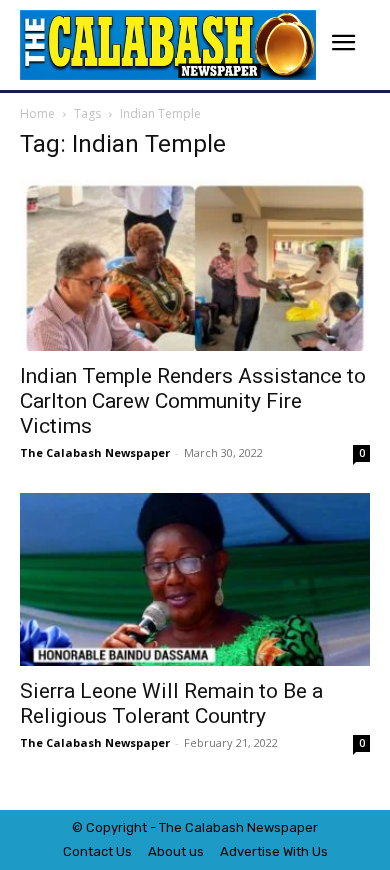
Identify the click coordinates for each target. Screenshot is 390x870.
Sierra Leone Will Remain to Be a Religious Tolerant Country (171, 703)
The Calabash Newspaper (95, 452)
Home (37, 113)
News (264, 827)
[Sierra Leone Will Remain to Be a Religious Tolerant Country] (195, 579)
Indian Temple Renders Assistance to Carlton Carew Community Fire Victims (193, 401)
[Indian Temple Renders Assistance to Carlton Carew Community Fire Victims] (195, 265)
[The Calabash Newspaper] (168, 45)
